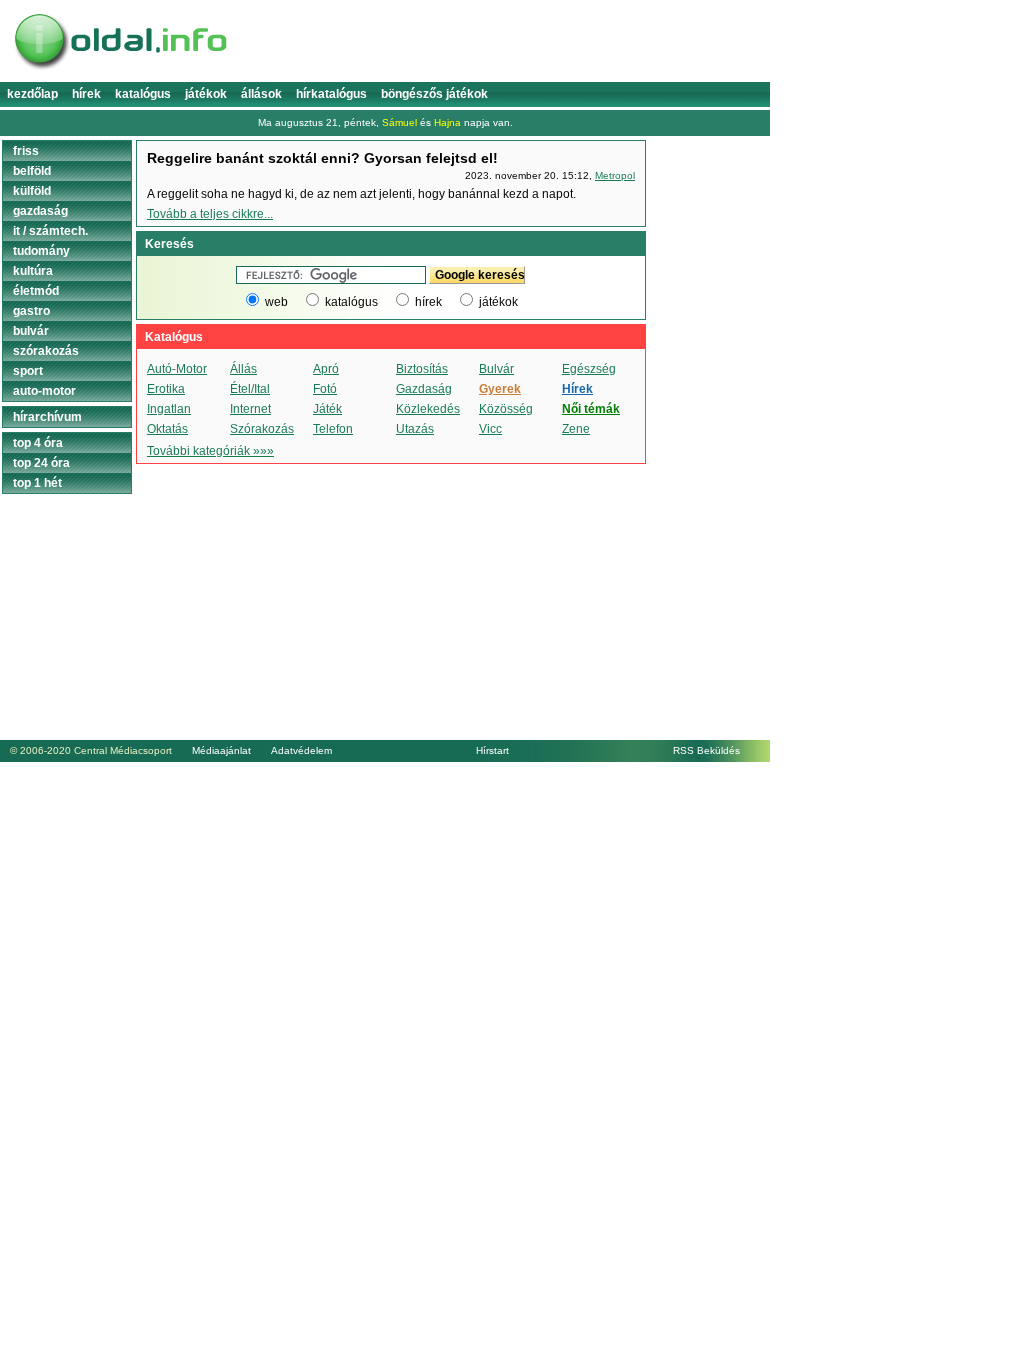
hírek (428, 302)
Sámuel (399, 122)
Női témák (591, 409)
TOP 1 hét (37, 483)
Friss (26, 151)
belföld (32, 171)
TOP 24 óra (41, 463)
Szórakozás (262, 429)
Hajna (447, 122)
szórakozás (46, 351)
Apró (326, 369)
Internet (250, 409)
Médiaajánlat (221, 750)
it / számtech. (50, 231)
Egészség (589, 369)
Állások (261, 94)
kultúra (33, 271)
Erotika (166, 389)
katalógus (351, 302)
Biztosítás (422, 369)
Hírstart (492, 750)
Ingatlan (169, 409)
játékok (498, 302)
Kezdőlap (32, 94)
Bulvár (496, 369)
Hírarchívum (47, 417)
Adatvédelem (301, 750)
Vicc (490, 429)
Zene (576, 429)
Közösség (506, 409)
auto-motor (44, 391)
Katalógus (143, 94)
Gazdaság (424, 389)
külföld (32, 191)
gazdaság (40, 211)
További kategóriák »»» (210, 451)
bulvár (31, 331)
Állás (243, 369)
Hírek (86, 94)
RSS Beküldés (706, 750)
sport (28, 371)
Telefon (333, 429)
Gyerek (500, 389)
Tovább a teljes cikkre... (210, 214)
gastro (31, 311)
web (276, 302)
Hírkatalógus (331, 94)
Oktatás (167, 429)
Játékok (206, 94)
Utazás (415, 429)
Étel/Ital (250, 389)
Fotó (325, 389)
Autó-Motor (177, 369)
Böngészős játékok (434, 94)
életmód (36, 291)
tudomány (41, 251)
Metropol (615, 175)
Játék (327, 409)
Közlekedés (428, 409)
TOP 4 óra (38, 443)
